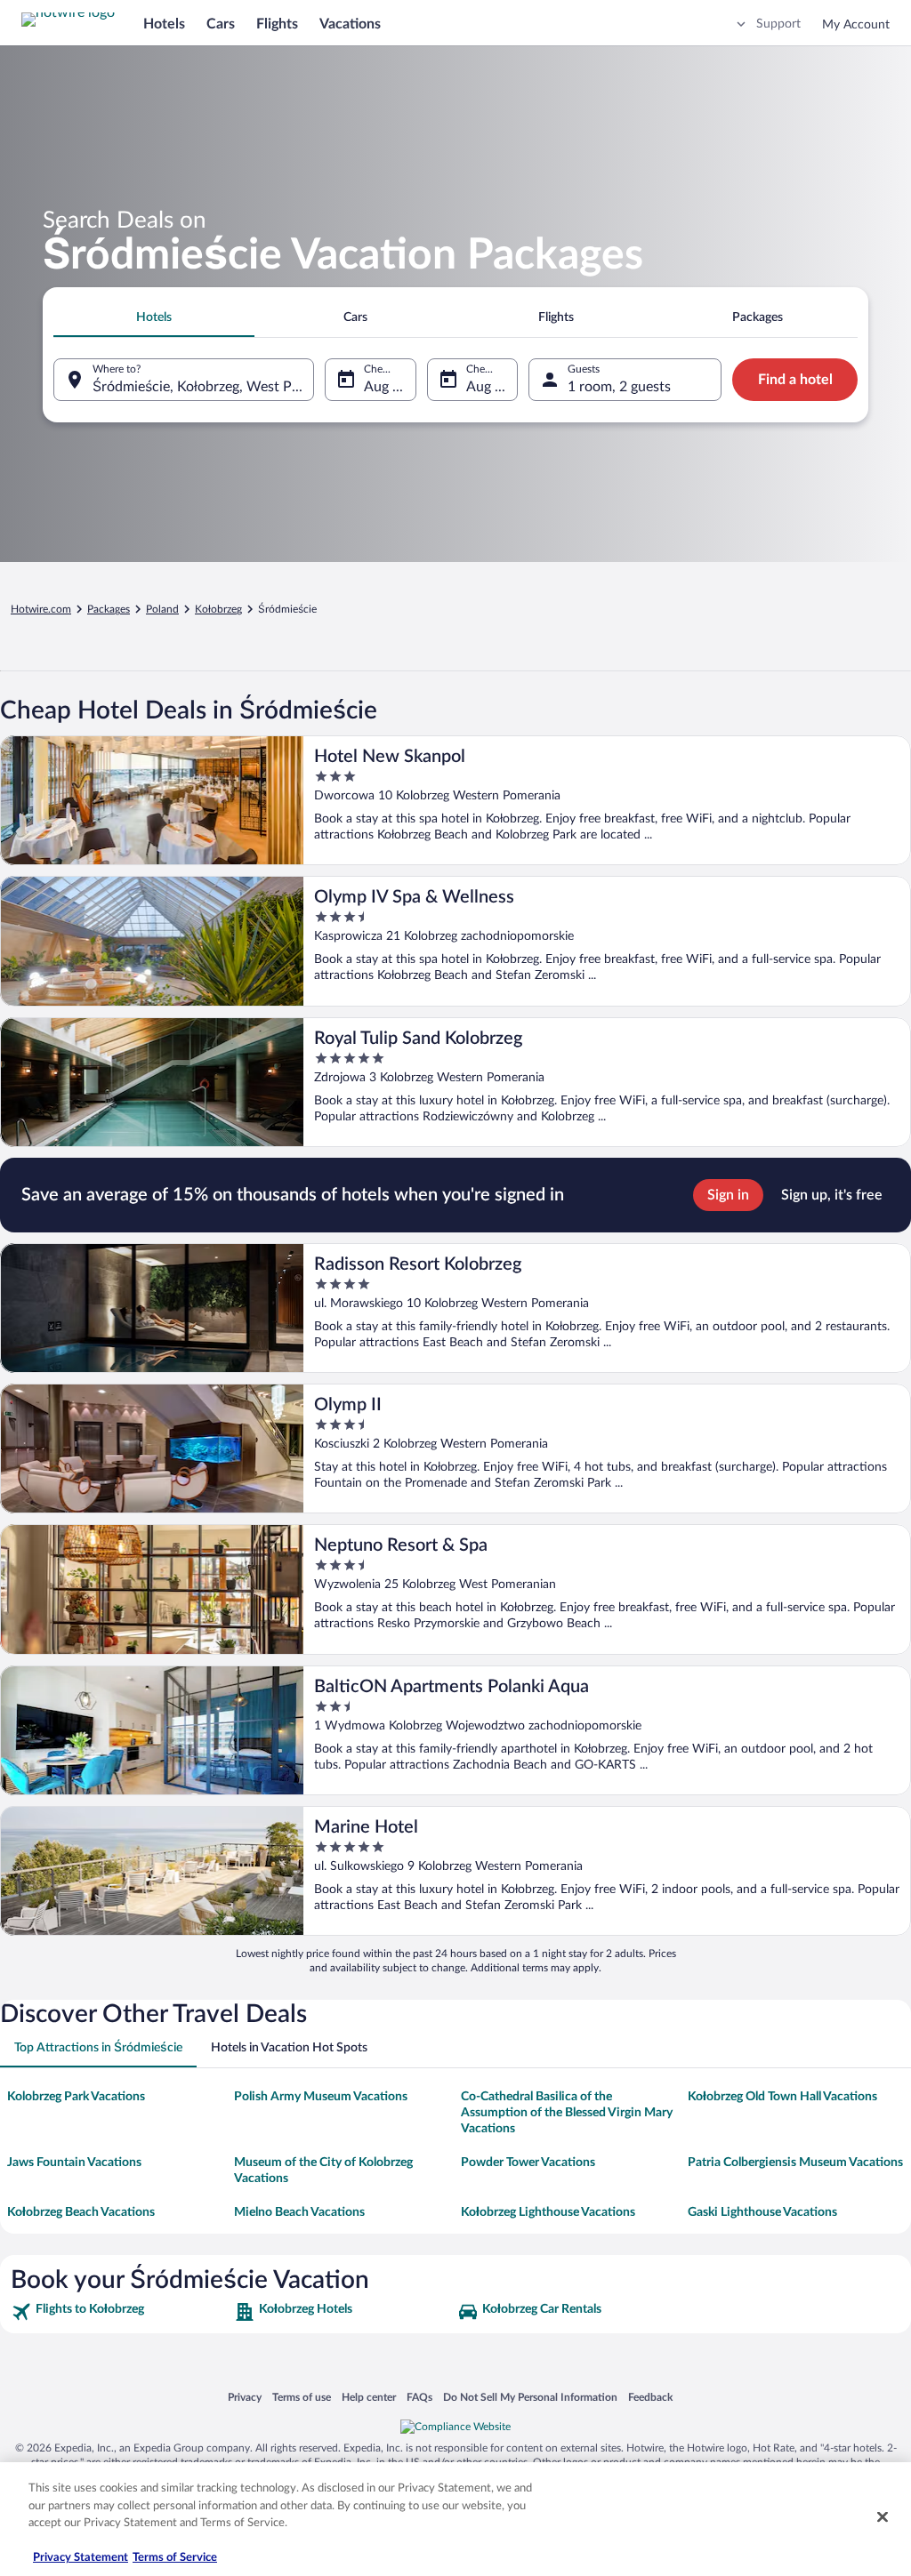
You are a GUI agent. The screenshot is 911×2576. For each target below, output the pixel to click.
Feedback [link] (650, 2397)
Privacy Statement (81, 2558)
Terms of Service (175, 2558)
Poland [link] (162, 609)
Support (778, 24)
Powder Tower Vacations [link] (528, 2163)
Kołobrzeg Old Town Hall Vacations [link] (782, 2097)
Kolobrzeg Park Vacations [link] (76, 2097)
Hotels (164, 24)
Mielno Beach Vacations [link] (299, 2212)
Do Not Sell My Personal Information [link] (530, 2397)
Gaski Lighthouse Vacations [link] (762, 2212)
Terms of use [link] (302, 2397)
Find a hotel (795, 380)
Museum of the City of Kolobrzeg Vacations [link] (323, 2171)
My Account (856, 25)
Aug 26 (488, 387)
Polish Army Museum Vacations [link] (321, 2097)
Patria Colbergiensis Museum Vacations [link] (795, 2163)
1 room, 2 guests (619, 387)
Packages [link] (109, 609)
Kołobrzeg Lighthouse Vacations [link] (548, 2212)
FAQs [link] (419, 2397)
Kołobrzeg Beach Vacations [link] (81, 2212)
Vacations (350, 24)
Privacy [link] (245, 2397)
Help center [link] (369, 2397)
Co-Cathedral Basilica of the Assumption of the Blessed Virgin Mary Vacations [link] (567, 2113)
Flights (277, 24)
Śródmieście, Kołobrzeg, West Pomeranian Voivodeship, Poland (203, 387)
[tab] (154, 317)
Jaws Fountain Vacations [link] (74, 2163)
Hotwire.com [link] (41, 609)
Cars (221, 24)
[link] (121, 2312)
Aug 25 (386, 387)
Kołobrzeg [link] (218, 609)
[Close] (883, 2517)
